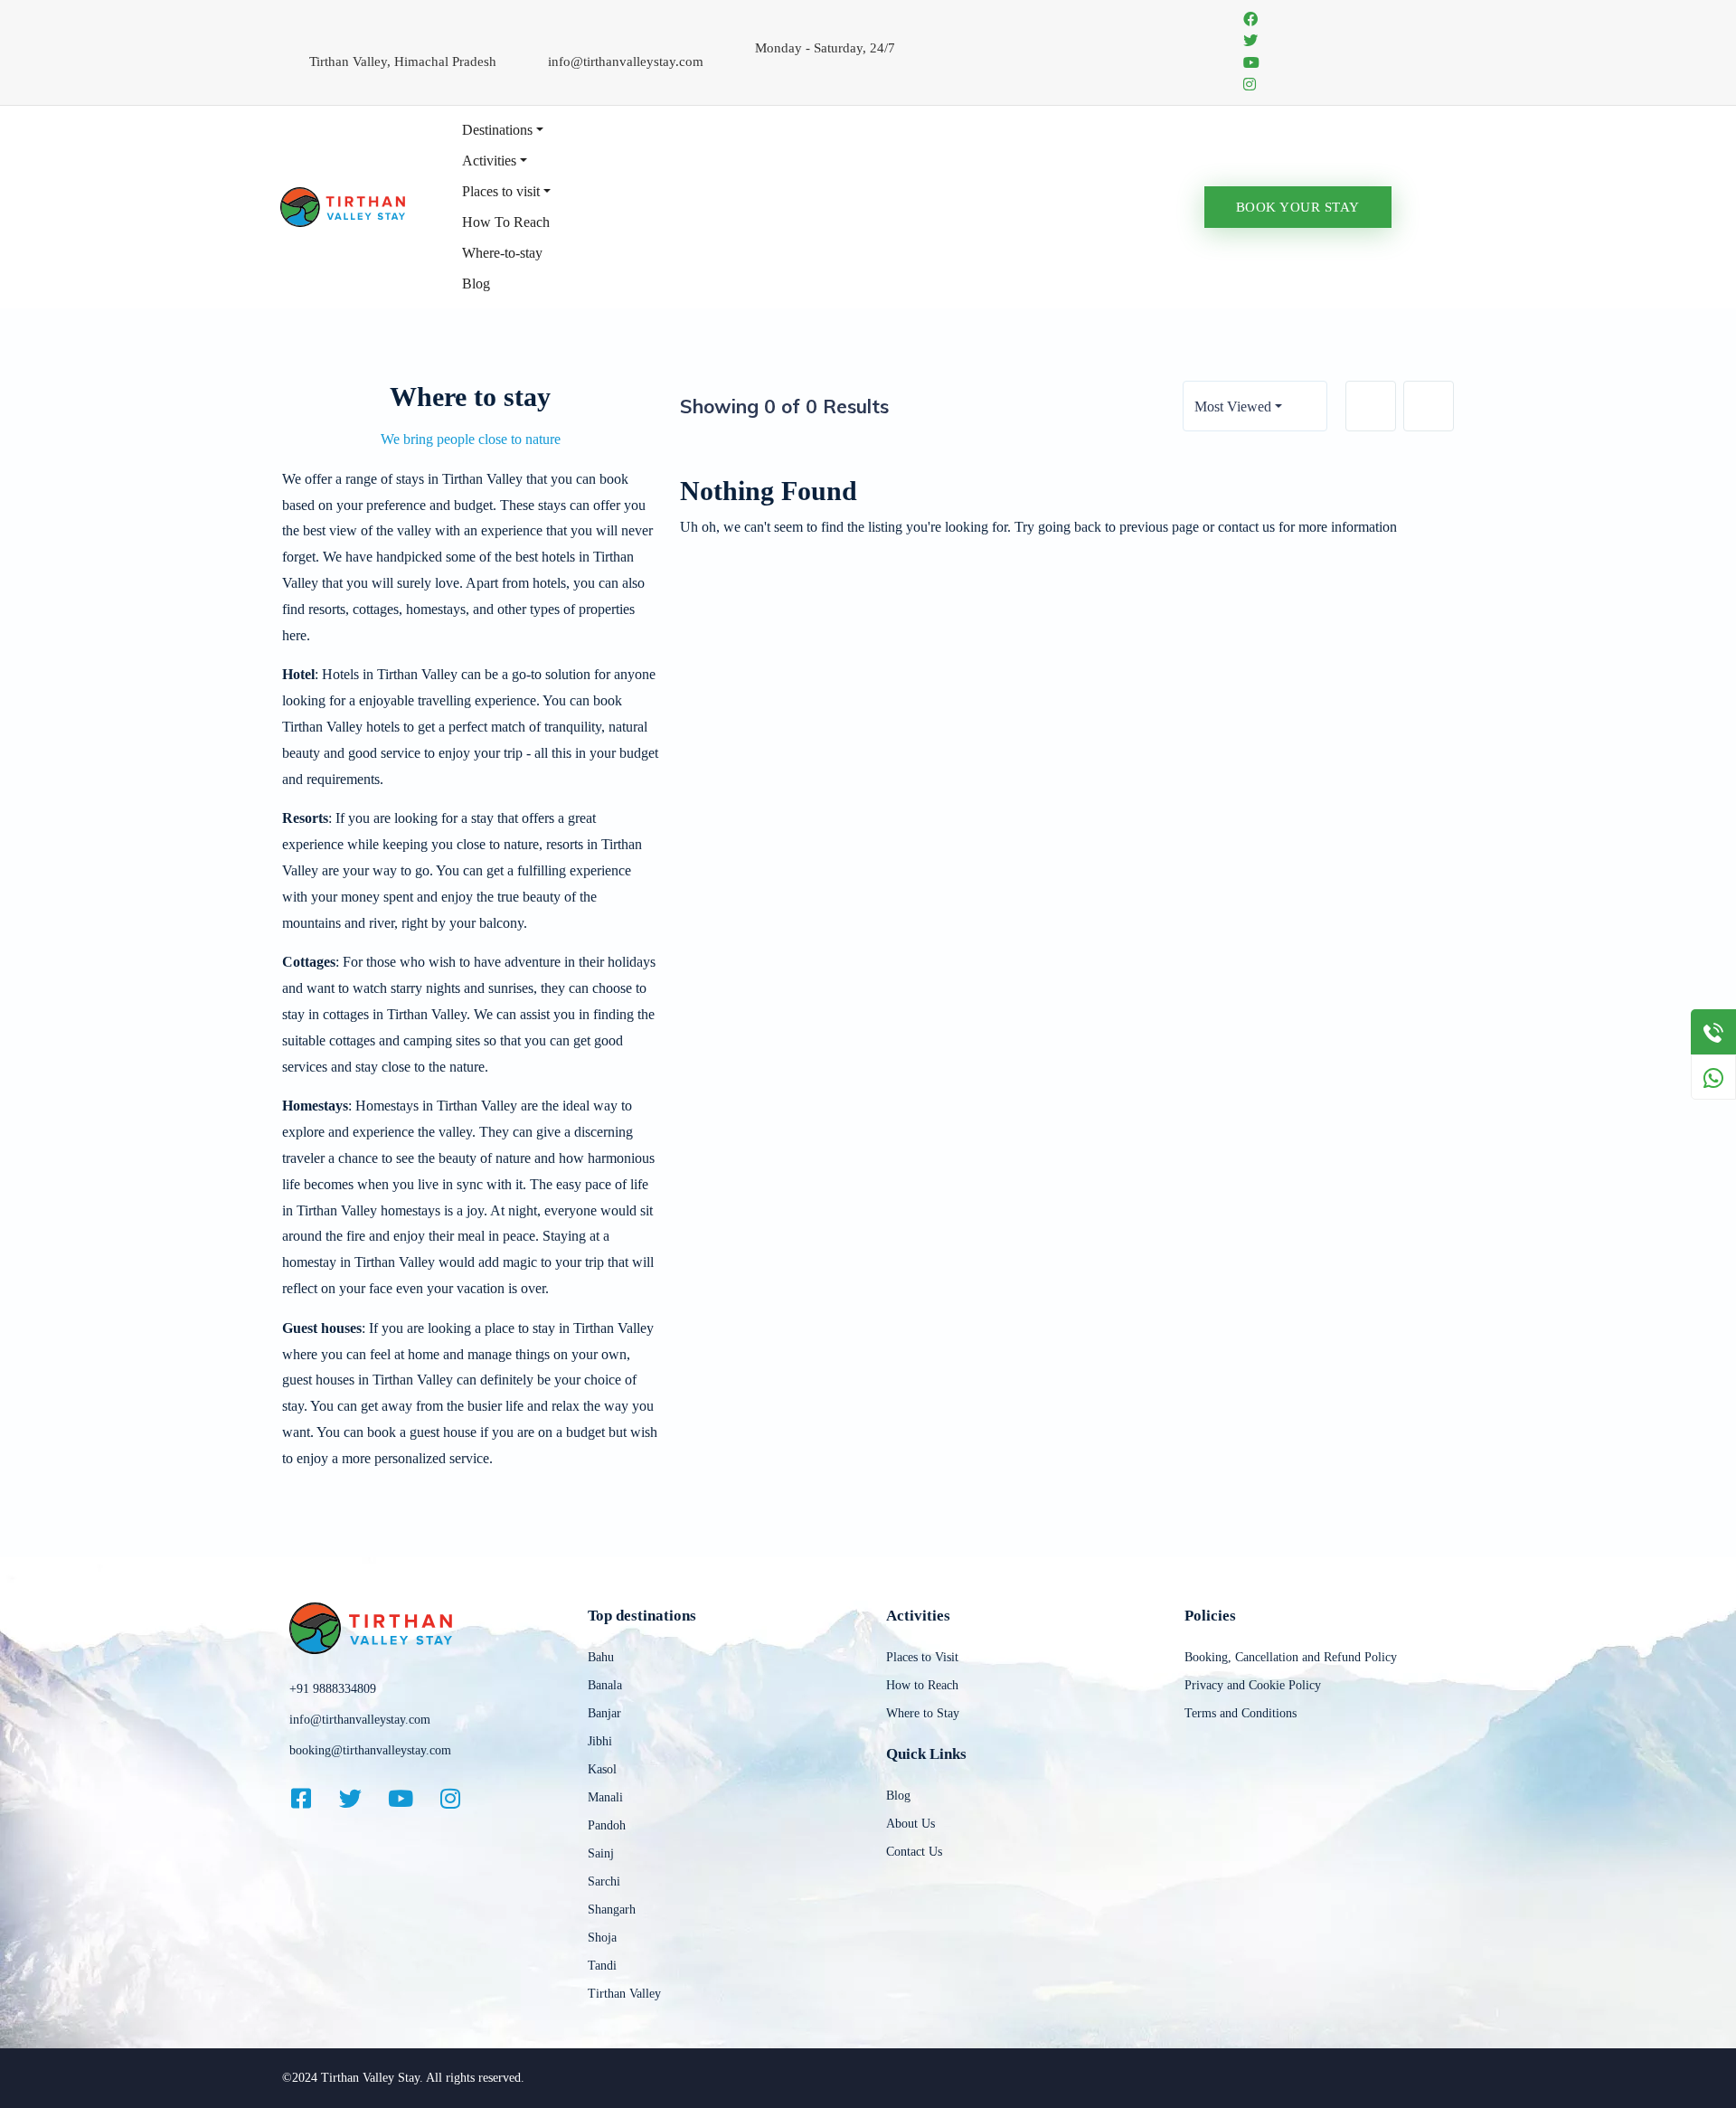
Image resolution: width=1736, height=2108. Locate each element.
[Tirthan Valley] (343, 206)
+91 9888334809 (333, 1689)
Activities (489, 161)
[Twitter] (362, 1798)
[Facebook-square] (312, 1798)
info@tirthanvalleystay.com (360, 1720)
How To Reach (506, 222)
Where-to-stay (502, 253)
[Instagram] (461, 1798)
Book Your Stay (1298, 207)
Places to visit (501, 191)
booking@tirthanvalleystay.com (370, 1750)
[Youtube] (411, 1798)
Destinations (497, 130)
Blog (476, 284)
